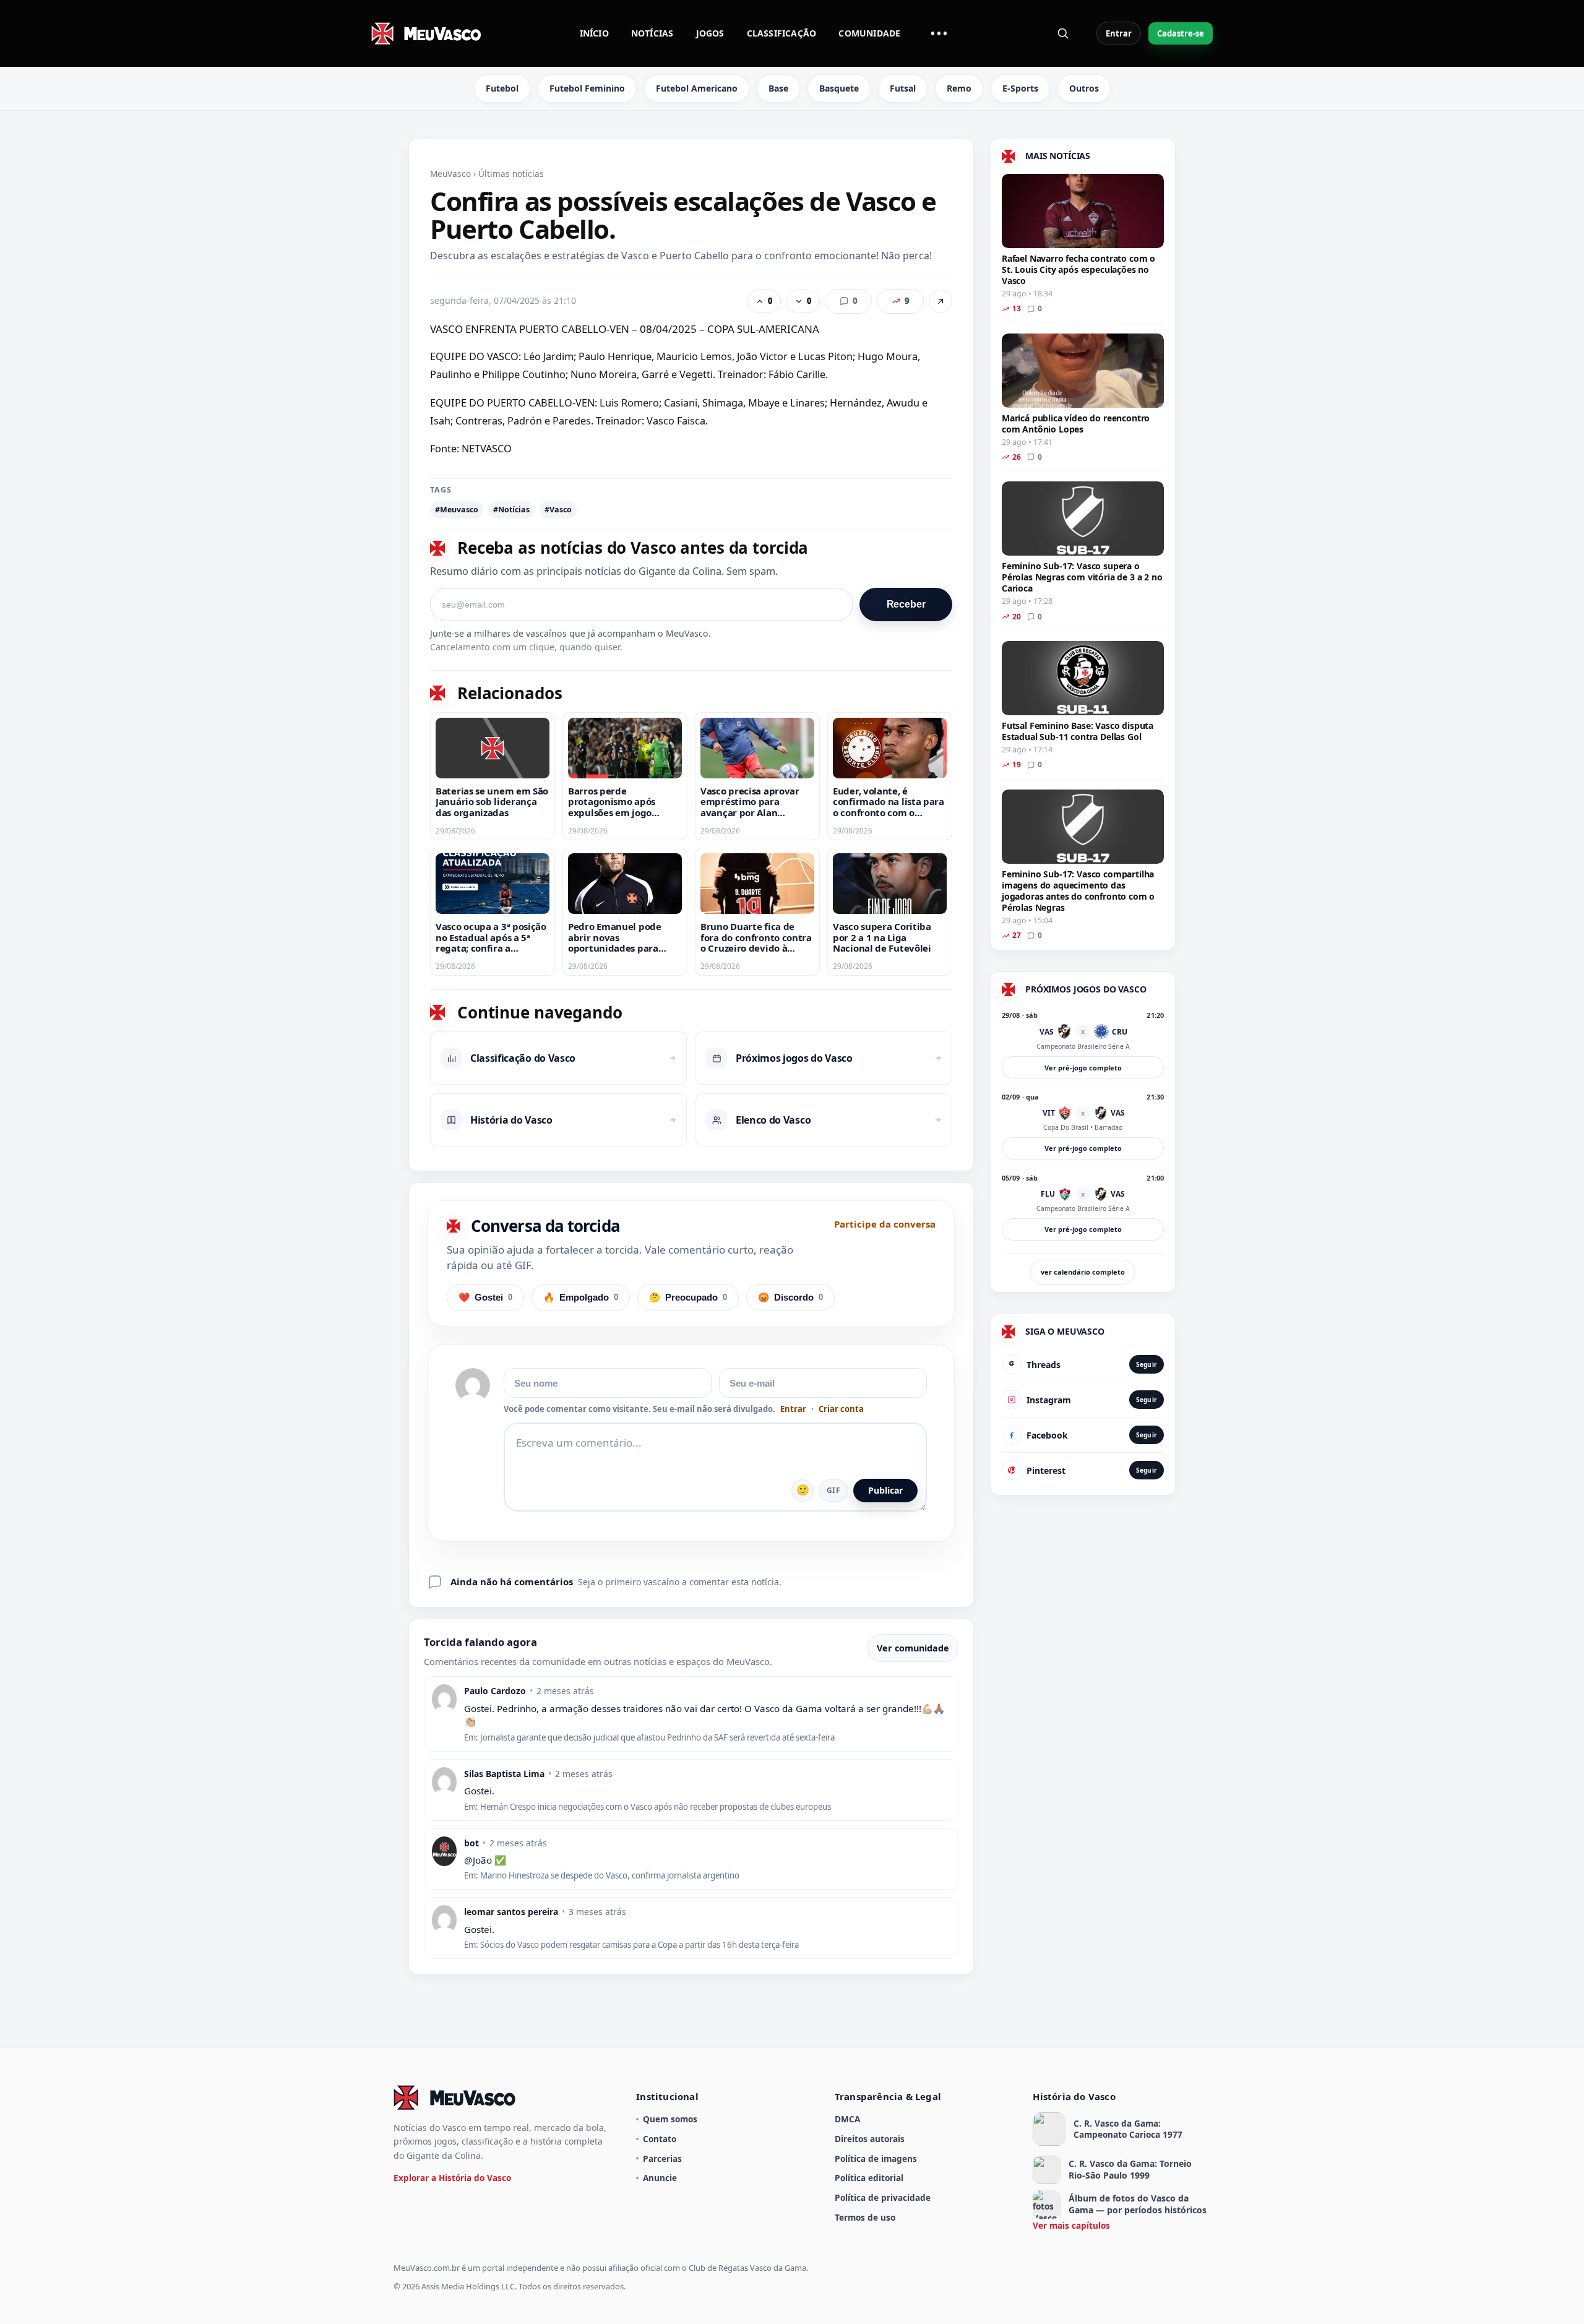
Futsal (903, 88)
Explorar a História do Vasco (452, 2178)
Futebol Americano (697, 88)
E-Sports (1020, 88)
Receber (906, 604)
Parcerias (662, 2158)
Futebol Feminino (587, 88)
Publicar (885, 1490)
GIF (833, 1490)
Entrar (1119, 33)
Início (594, 33)
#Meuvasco (457, 510)
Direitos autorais (870, 2139)
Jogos (710, 33)
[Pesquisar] (1063, 33)
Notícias (652, 33)
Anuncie (660, 2178)
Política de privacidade (883, 2197)
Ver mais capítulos (1071, 2225)
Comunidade (869, 33)
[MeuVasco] (427, 33)
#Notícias (511, 510)
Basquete (839, 88)
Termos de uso (865, 2217)
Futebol (502, 88)
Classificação (782, 33)
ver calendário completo (1083, 1272)
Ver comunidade (913, 1648)
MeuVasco (450, 174)
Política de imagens (876, 2158)
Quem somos (670, 2119)
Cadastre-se (1181, 33)
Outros (1084, 88)
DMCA (847, 2119)
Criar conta (841, 1409)
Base (778, 88)
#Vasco (558, 510)
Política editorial (869, 2178)
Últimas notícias (511, 174)
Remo (959, 88)
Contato (660, 2139)
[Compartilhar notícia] (940, 301)
